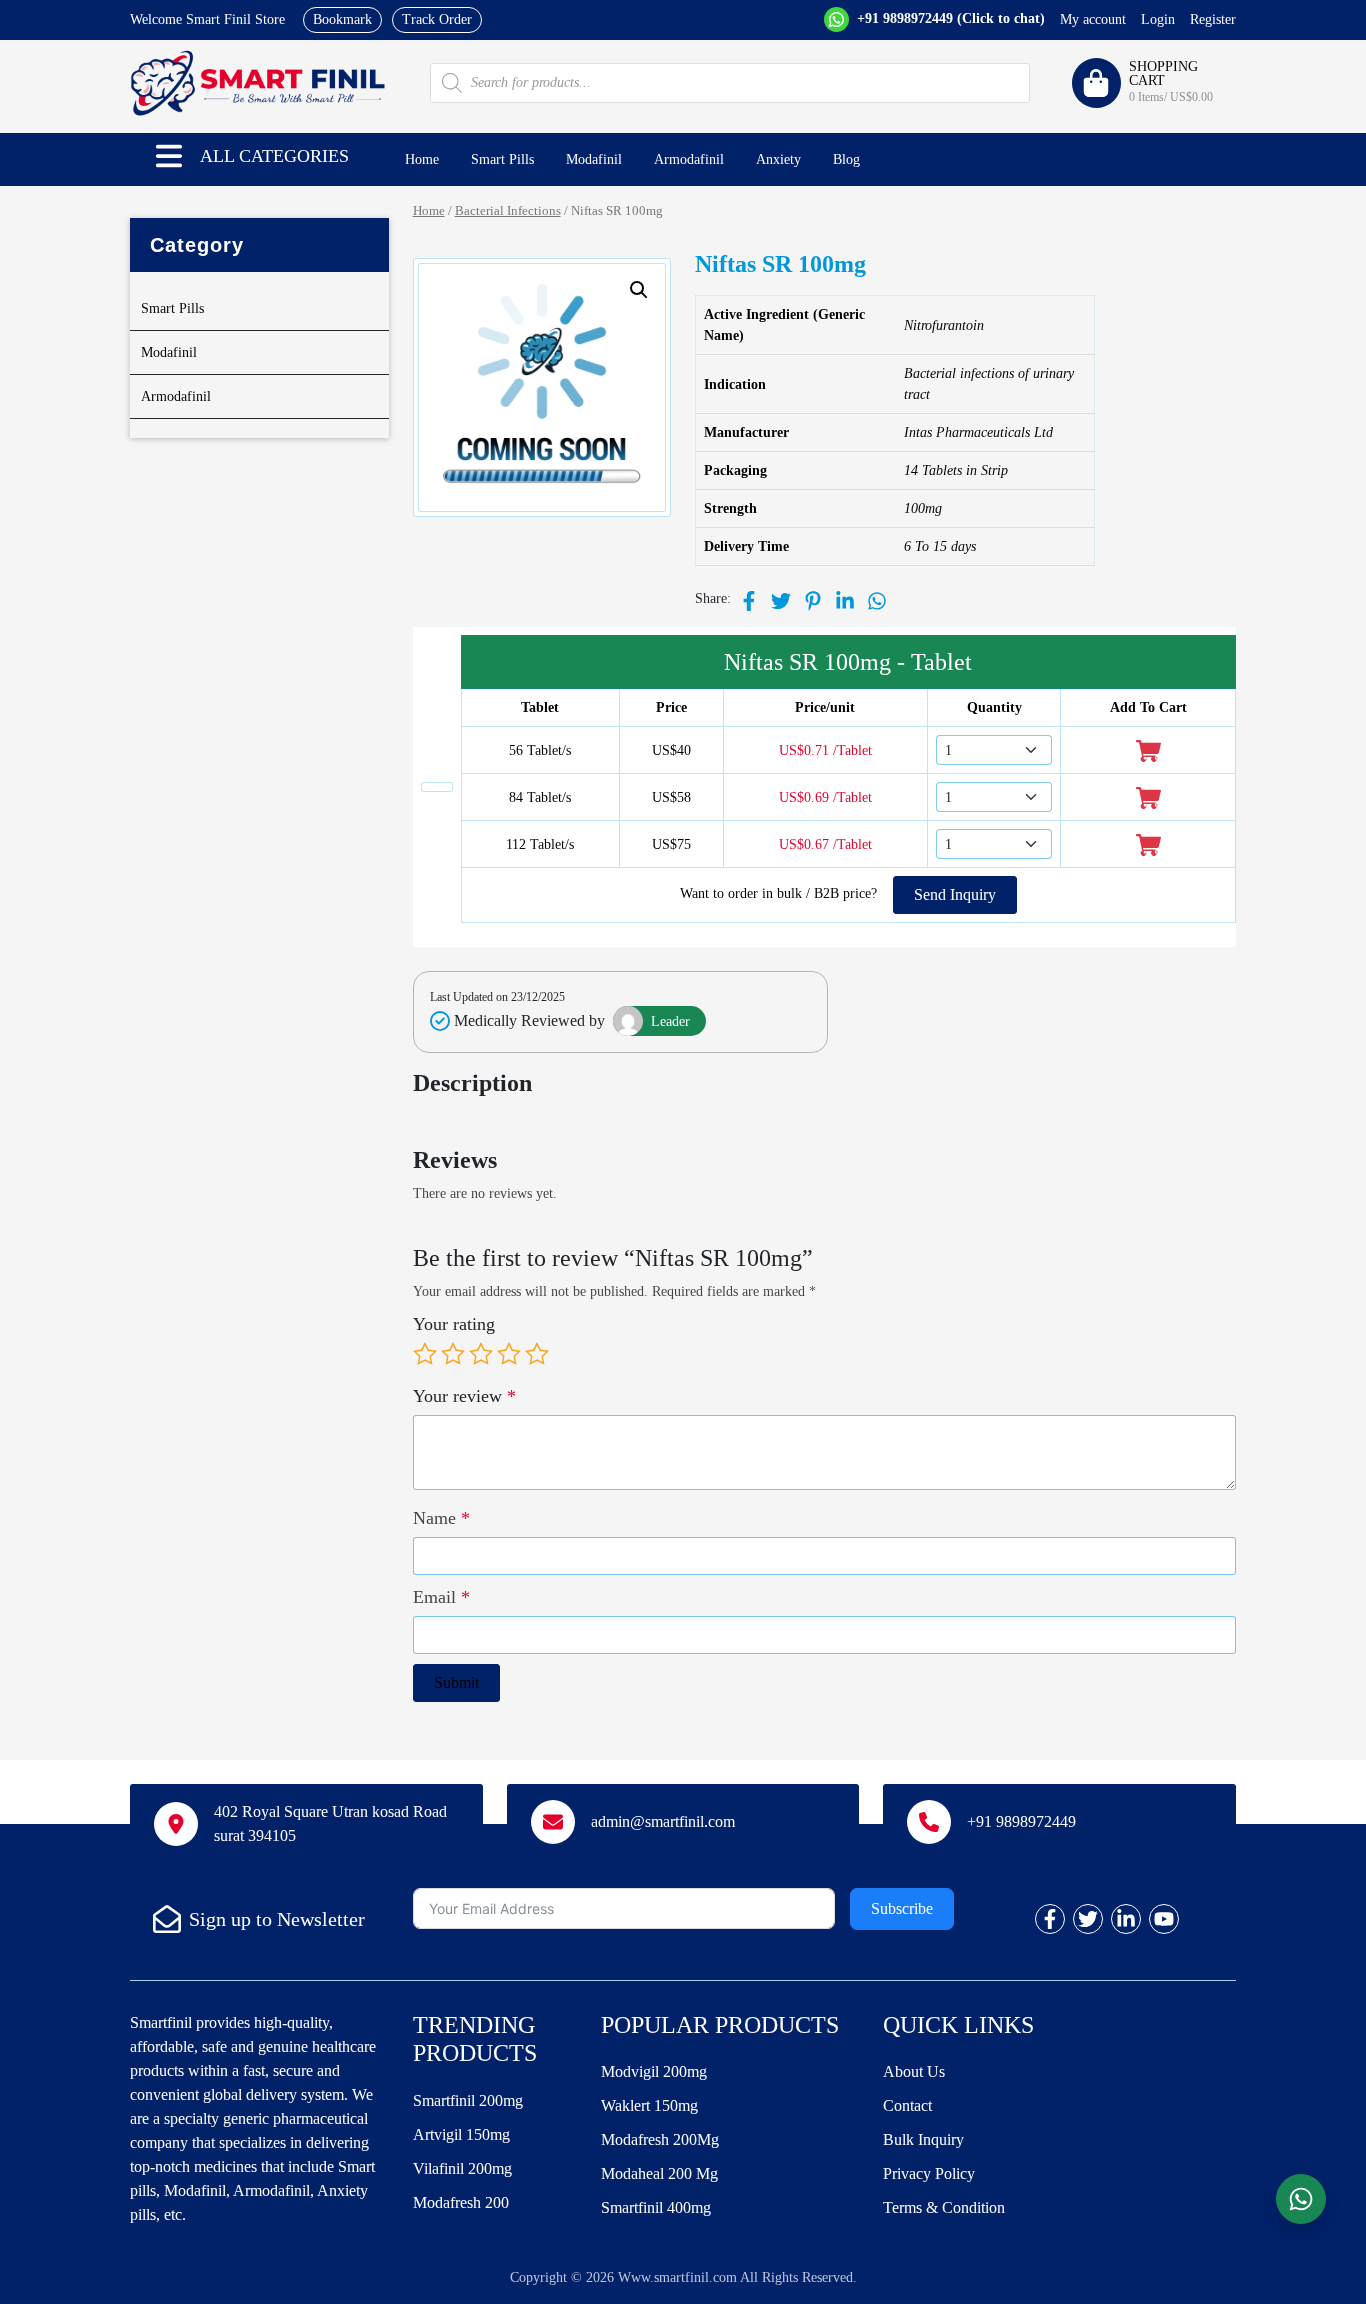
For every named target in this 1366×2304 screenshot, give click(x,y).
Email (441, 1597)
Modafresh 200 (461, 2202)
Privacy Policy (929, 2173)
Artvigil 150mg (461, 2134)
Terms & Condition (944, 2207)
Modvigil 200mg (654, 2071)
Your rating (454, 1324)
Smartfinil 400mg (656, 2207)
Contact (907, 2105)
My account (1093, 19)
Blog (846, 159)
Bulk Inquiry (923, 2139)
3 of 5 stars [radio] (481, 1354)
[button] (169, 156)
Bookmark (342, 19)
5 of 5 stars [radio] (537, 1354)
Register (1213, 19)
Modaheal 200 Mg (659, 2173)
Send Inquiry (955, 894)
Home (422, 159)
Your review (464, 1396)
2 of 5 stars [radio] (453, 1354)
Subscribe (902, 1908)
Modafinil (594, 159)
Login (1158, 19)
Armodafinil (689, 159)
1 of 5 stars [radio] (425, 1354)
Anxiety (778, 159)
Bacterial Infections (508, 211)
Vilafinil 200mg (462, 2168)
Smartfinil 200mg (468, 2100)
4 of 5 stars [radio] (509, 1354)
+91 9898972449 (949, 18)
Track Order (437, 19)
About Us (914, 2071)
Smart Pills (502, 159)
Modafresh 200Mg (660, 2139)
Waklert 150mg (649, 2105)
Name (441, 1518)
